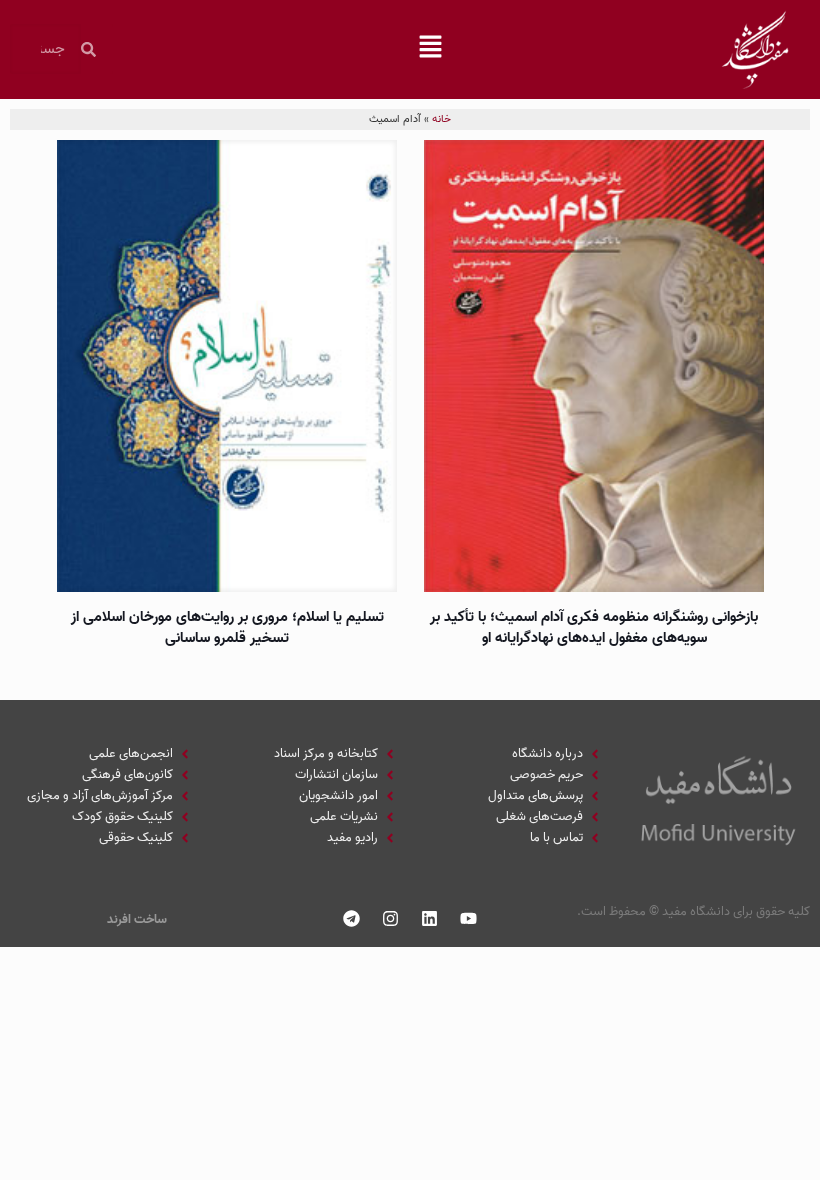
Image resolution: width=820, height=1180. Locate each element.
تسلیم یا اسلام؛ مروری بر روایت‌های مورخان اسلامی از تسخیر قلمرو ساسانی (227, 627)
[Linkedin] (430, 918)
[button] (430, 49)
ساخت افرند (137, 919)
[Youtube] (469, 918)
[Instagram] (391, 918)
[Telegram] (352, 918)
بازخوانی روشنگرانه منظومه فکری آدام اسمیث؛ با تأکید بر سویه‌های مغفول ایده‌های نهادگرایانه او (594, 627)
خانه (441, 119)
